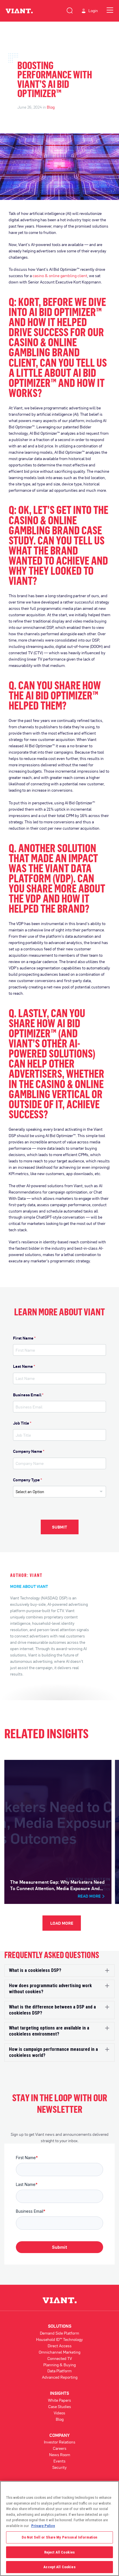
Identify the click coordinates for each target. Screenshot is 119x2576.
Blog (51, 107)
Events (59, 2461)
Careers (60, 2448)
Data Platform (59, 2371)
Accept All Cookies (59, 2567)
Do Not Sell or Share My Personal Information (60, 2537)
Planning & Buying (59, 2365)
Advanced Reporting (60, 2377)
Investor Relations (60, 2442)
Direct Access (60, 2346)
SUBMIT (59, 1527)
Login (93, 11)
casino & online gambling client (60, 276)
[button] (59, 1971)
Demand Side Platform (59, 2333)
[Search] (70, 10)
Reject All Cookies (59, 2552)
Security (59, 2467)
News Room (60, 2455)
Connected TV (60, 2358)
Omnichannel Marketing (59, 2352)
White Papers (59, 2400)
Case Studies (60, 2406)
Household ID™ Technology (59, 2339)
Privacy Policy (43, 2526)
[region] (59, 2528)
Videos (59, 2413)
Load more (62, 1923)
